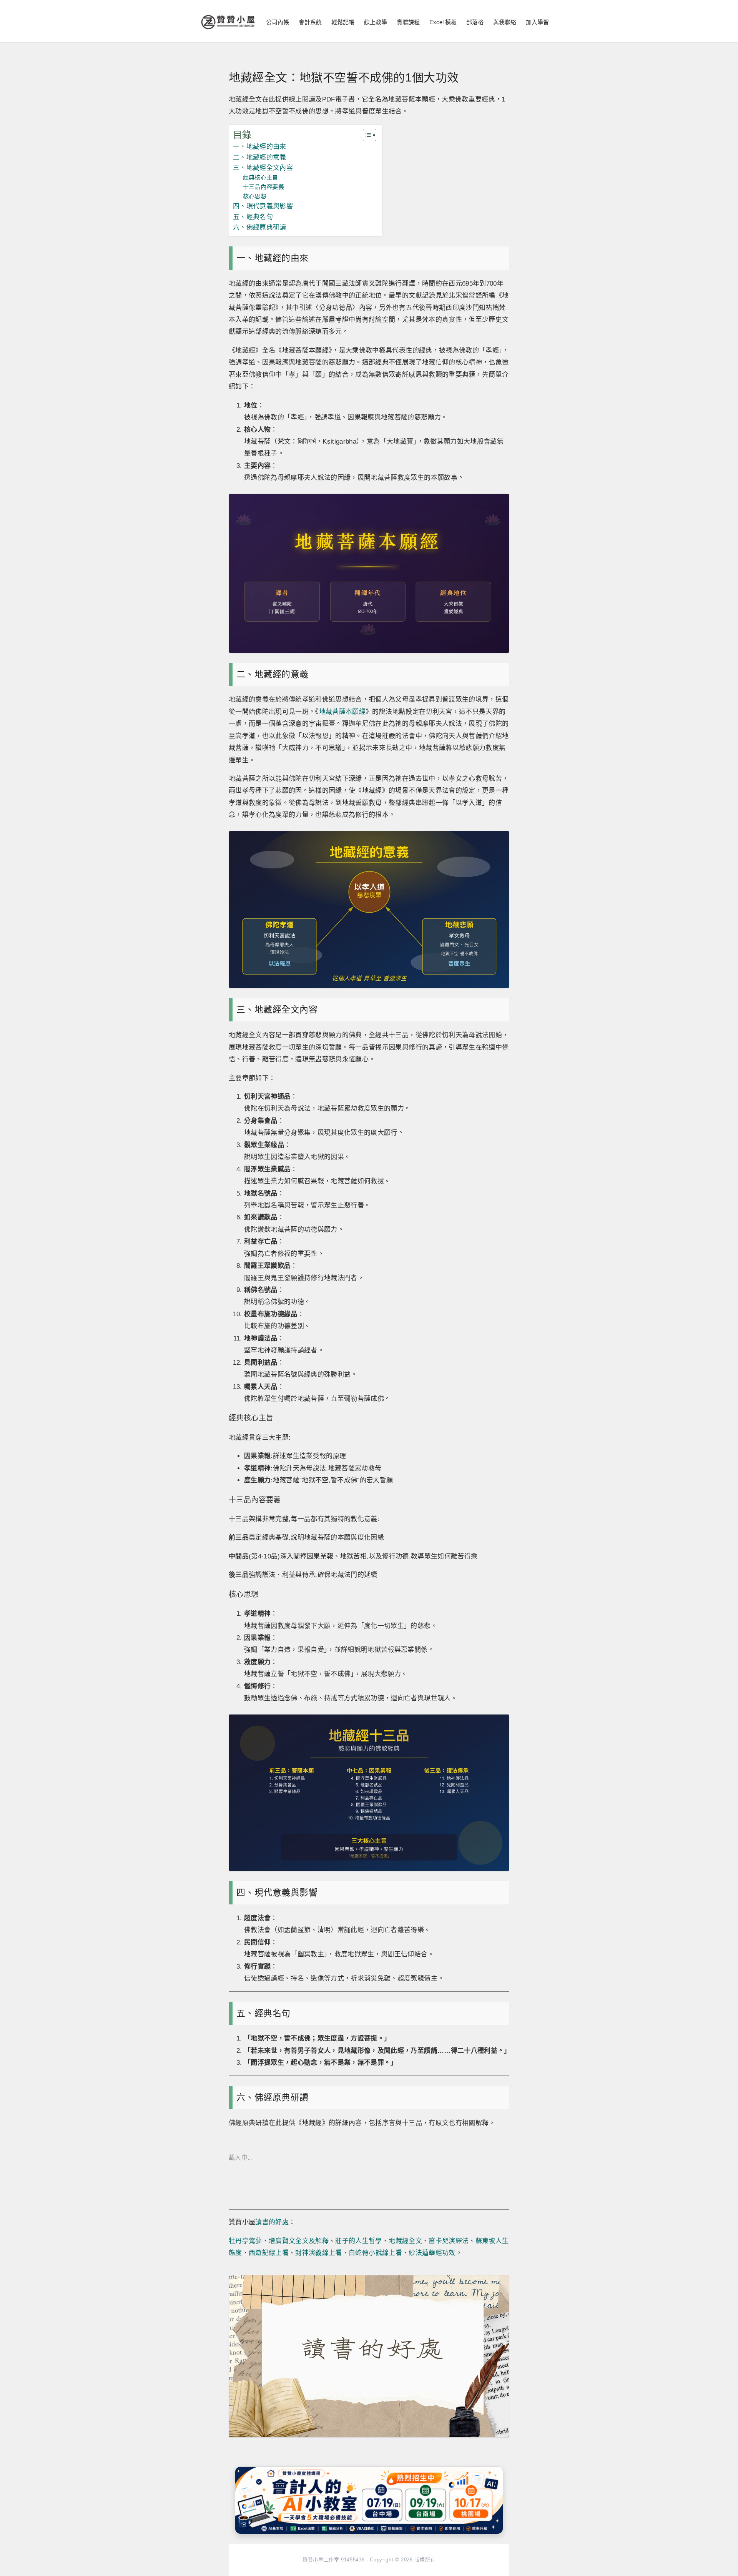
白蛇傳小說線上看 (375, 2253)
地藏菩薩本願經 (342, 712)
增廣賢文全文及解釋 (299, 2241)
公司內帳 (278, 22)
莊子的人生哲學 (358, 2241)
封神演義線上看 (318, 2253)
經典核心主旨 (261, 177)
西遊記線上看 (269, 2253)
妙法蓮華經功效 (432, 2253)
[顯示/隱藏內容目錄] (366, 135)
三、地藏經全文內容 (263, 168)
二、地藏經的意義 (260, 157)
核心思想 (255, 196)
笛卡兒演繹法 (449, 2241)
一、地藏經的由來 (260, 147)
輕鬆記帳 (343, 22)
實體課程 (408, 22)
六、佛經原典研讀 (260, 227)
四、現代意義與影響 (263, 206)
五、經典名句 (253, 217)
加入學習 (537, 22)
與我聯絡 (505, 22)
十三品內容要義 (263, 187)
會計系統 (310, 22)
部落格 (475, 22)
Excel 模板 (443, 22)
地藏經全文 (405, 2241)
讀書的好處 (272, 2222)
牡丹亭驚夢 (245, 2241)
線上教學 (376, 22)
